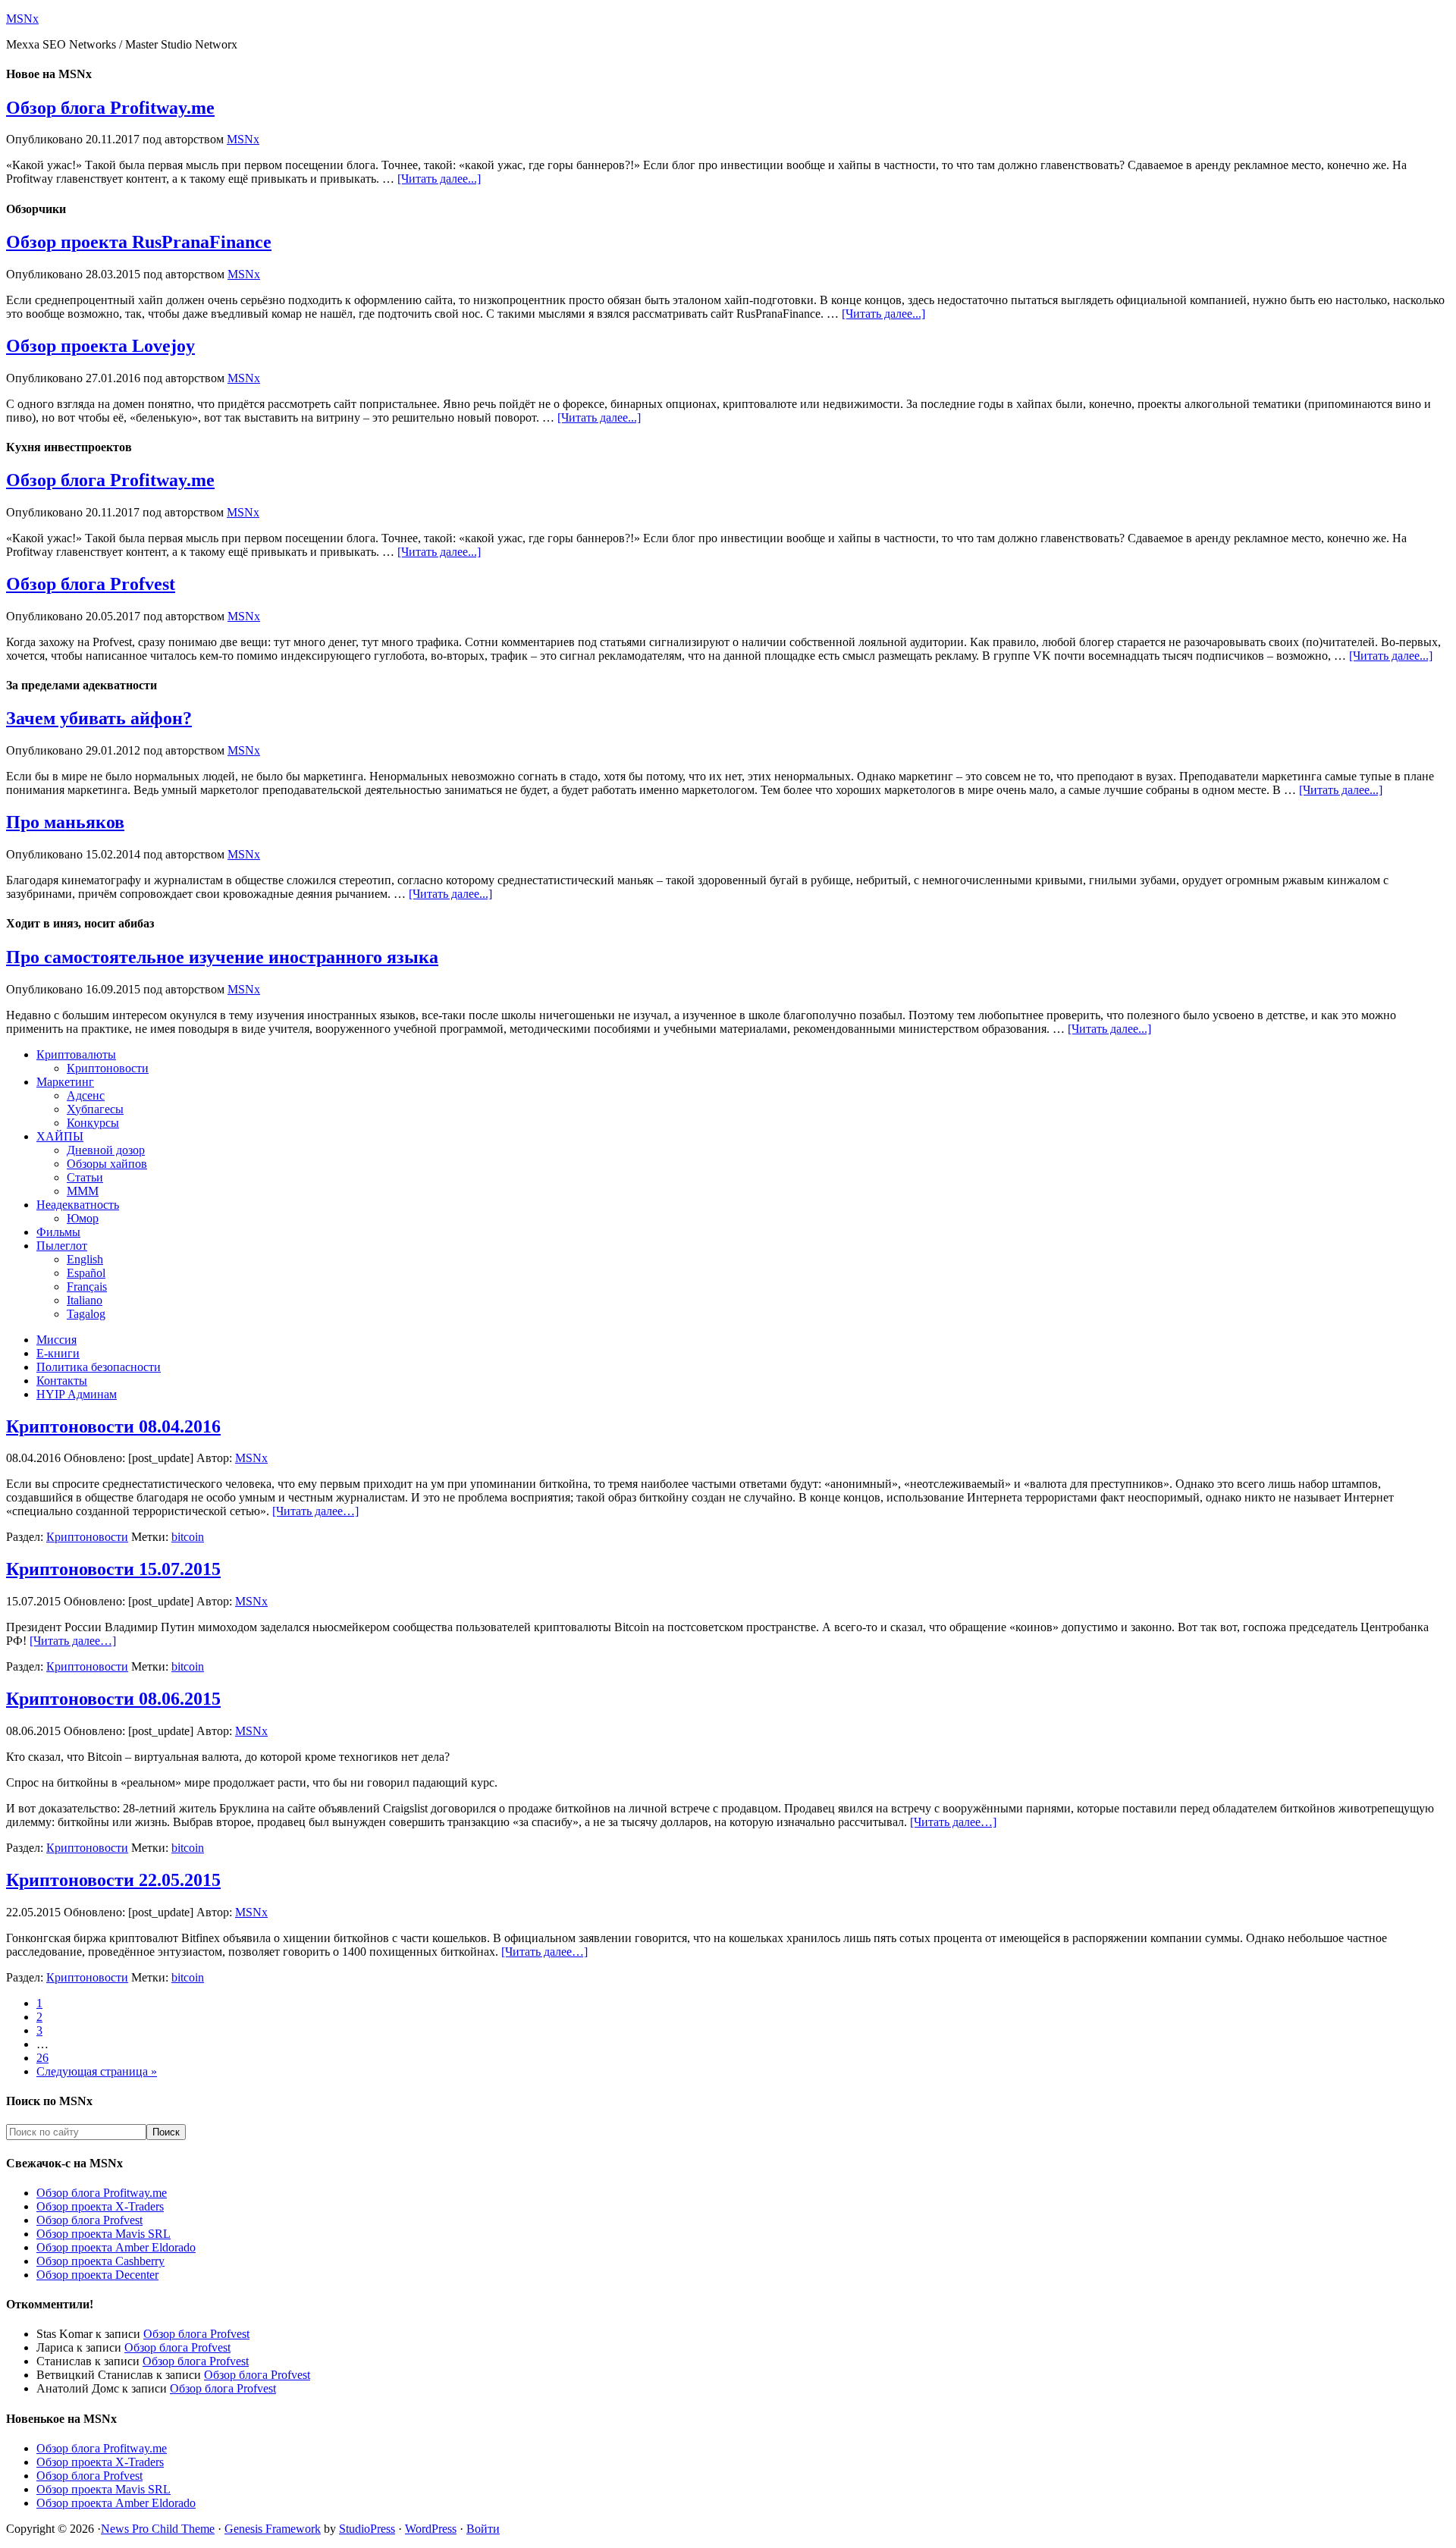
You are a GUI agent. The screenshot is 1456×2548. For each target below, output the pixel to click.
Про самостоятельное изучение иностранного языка (222, 957)
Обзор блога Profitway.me (110, 108)
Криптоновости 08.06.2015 (113, 1699)
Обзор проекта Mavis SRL (104, 2234)
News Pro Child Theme (158, 2529)
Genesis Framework (273, 2529)
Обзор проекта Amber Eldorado (116, 2247)
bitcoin (188, 1537)
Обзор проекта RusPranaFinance (139, 242)
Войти (483, 2529)
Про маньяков (65, 822)
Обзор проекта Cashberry (100, 2261)
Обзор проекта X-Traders (100, 2206)
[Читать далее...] (439, 179)
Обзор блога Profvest (91, 584)
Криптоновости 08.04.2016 (113, 1426)
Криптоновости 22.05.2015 (113, 1880)
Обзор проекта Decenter (97, 2275)
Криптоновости (87, 1537)
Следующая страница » (97, 2071)
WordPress (431, 2529)
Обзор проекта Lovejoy (100, 346)
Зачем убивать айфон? (99, 718)
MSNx (22, 19)
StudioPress (367, 2529)
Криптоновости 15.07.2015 (113, 1569)
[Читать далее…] (315, 1511)
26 (42, 2058)
